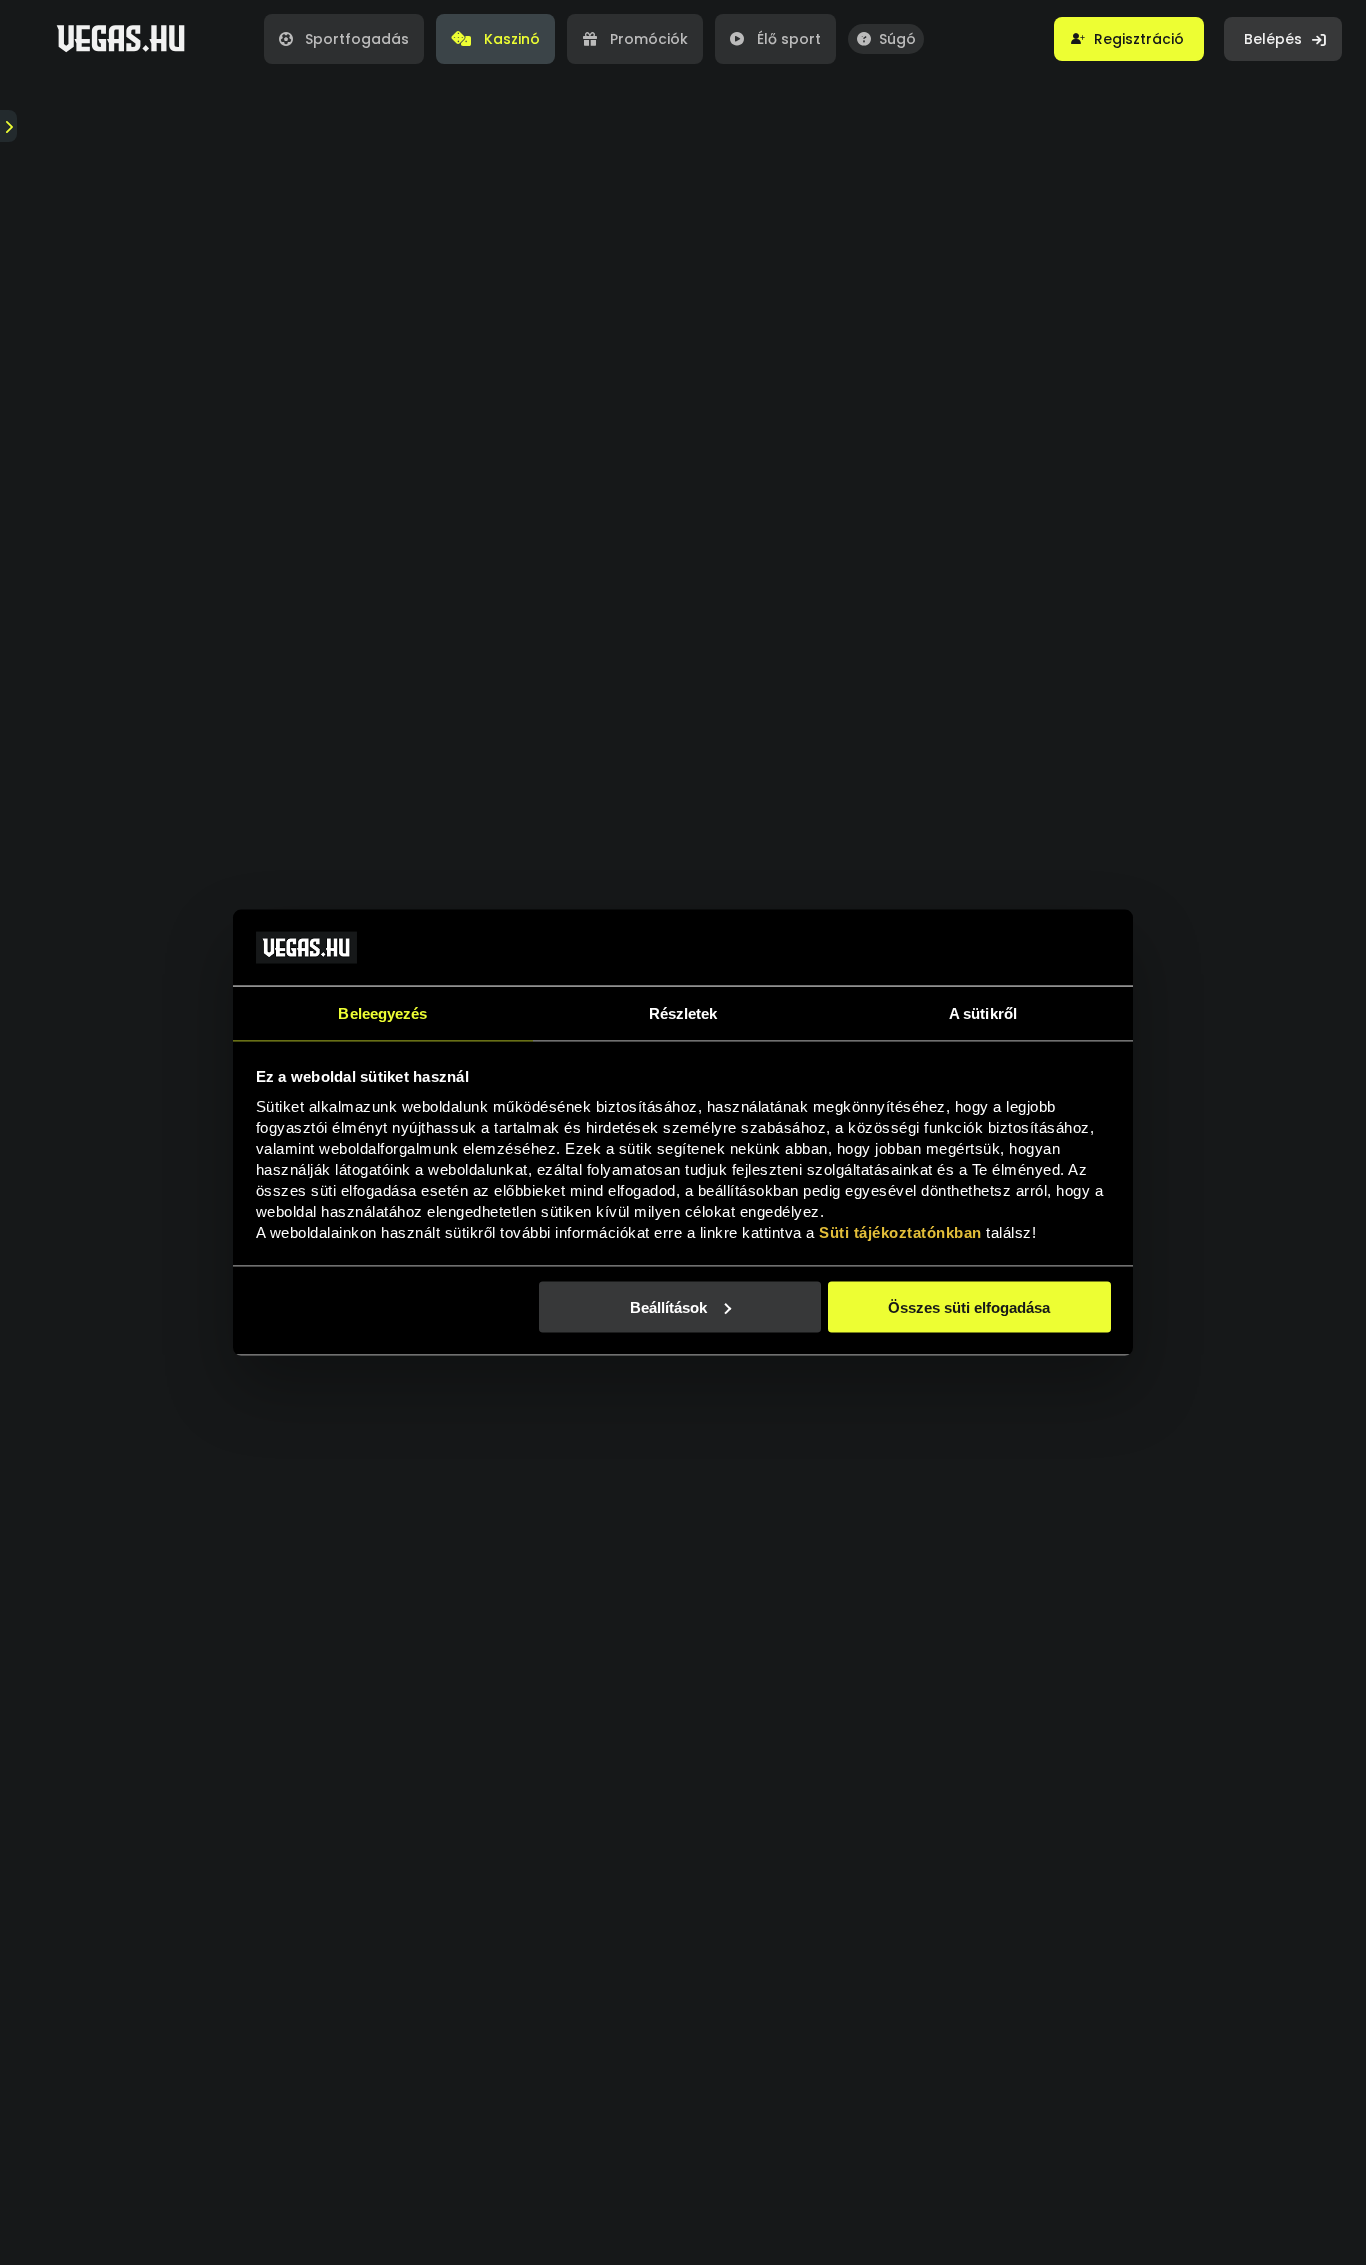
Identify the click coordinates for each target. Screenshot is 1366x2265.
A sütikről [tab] (983, 1013)
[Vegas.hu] (120, 39)
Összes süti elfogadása (969, 1306)
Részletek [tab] (683, 1013)
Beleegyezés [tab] (382, 1013)
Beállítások (668, 1306)
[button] (1129, 39)
